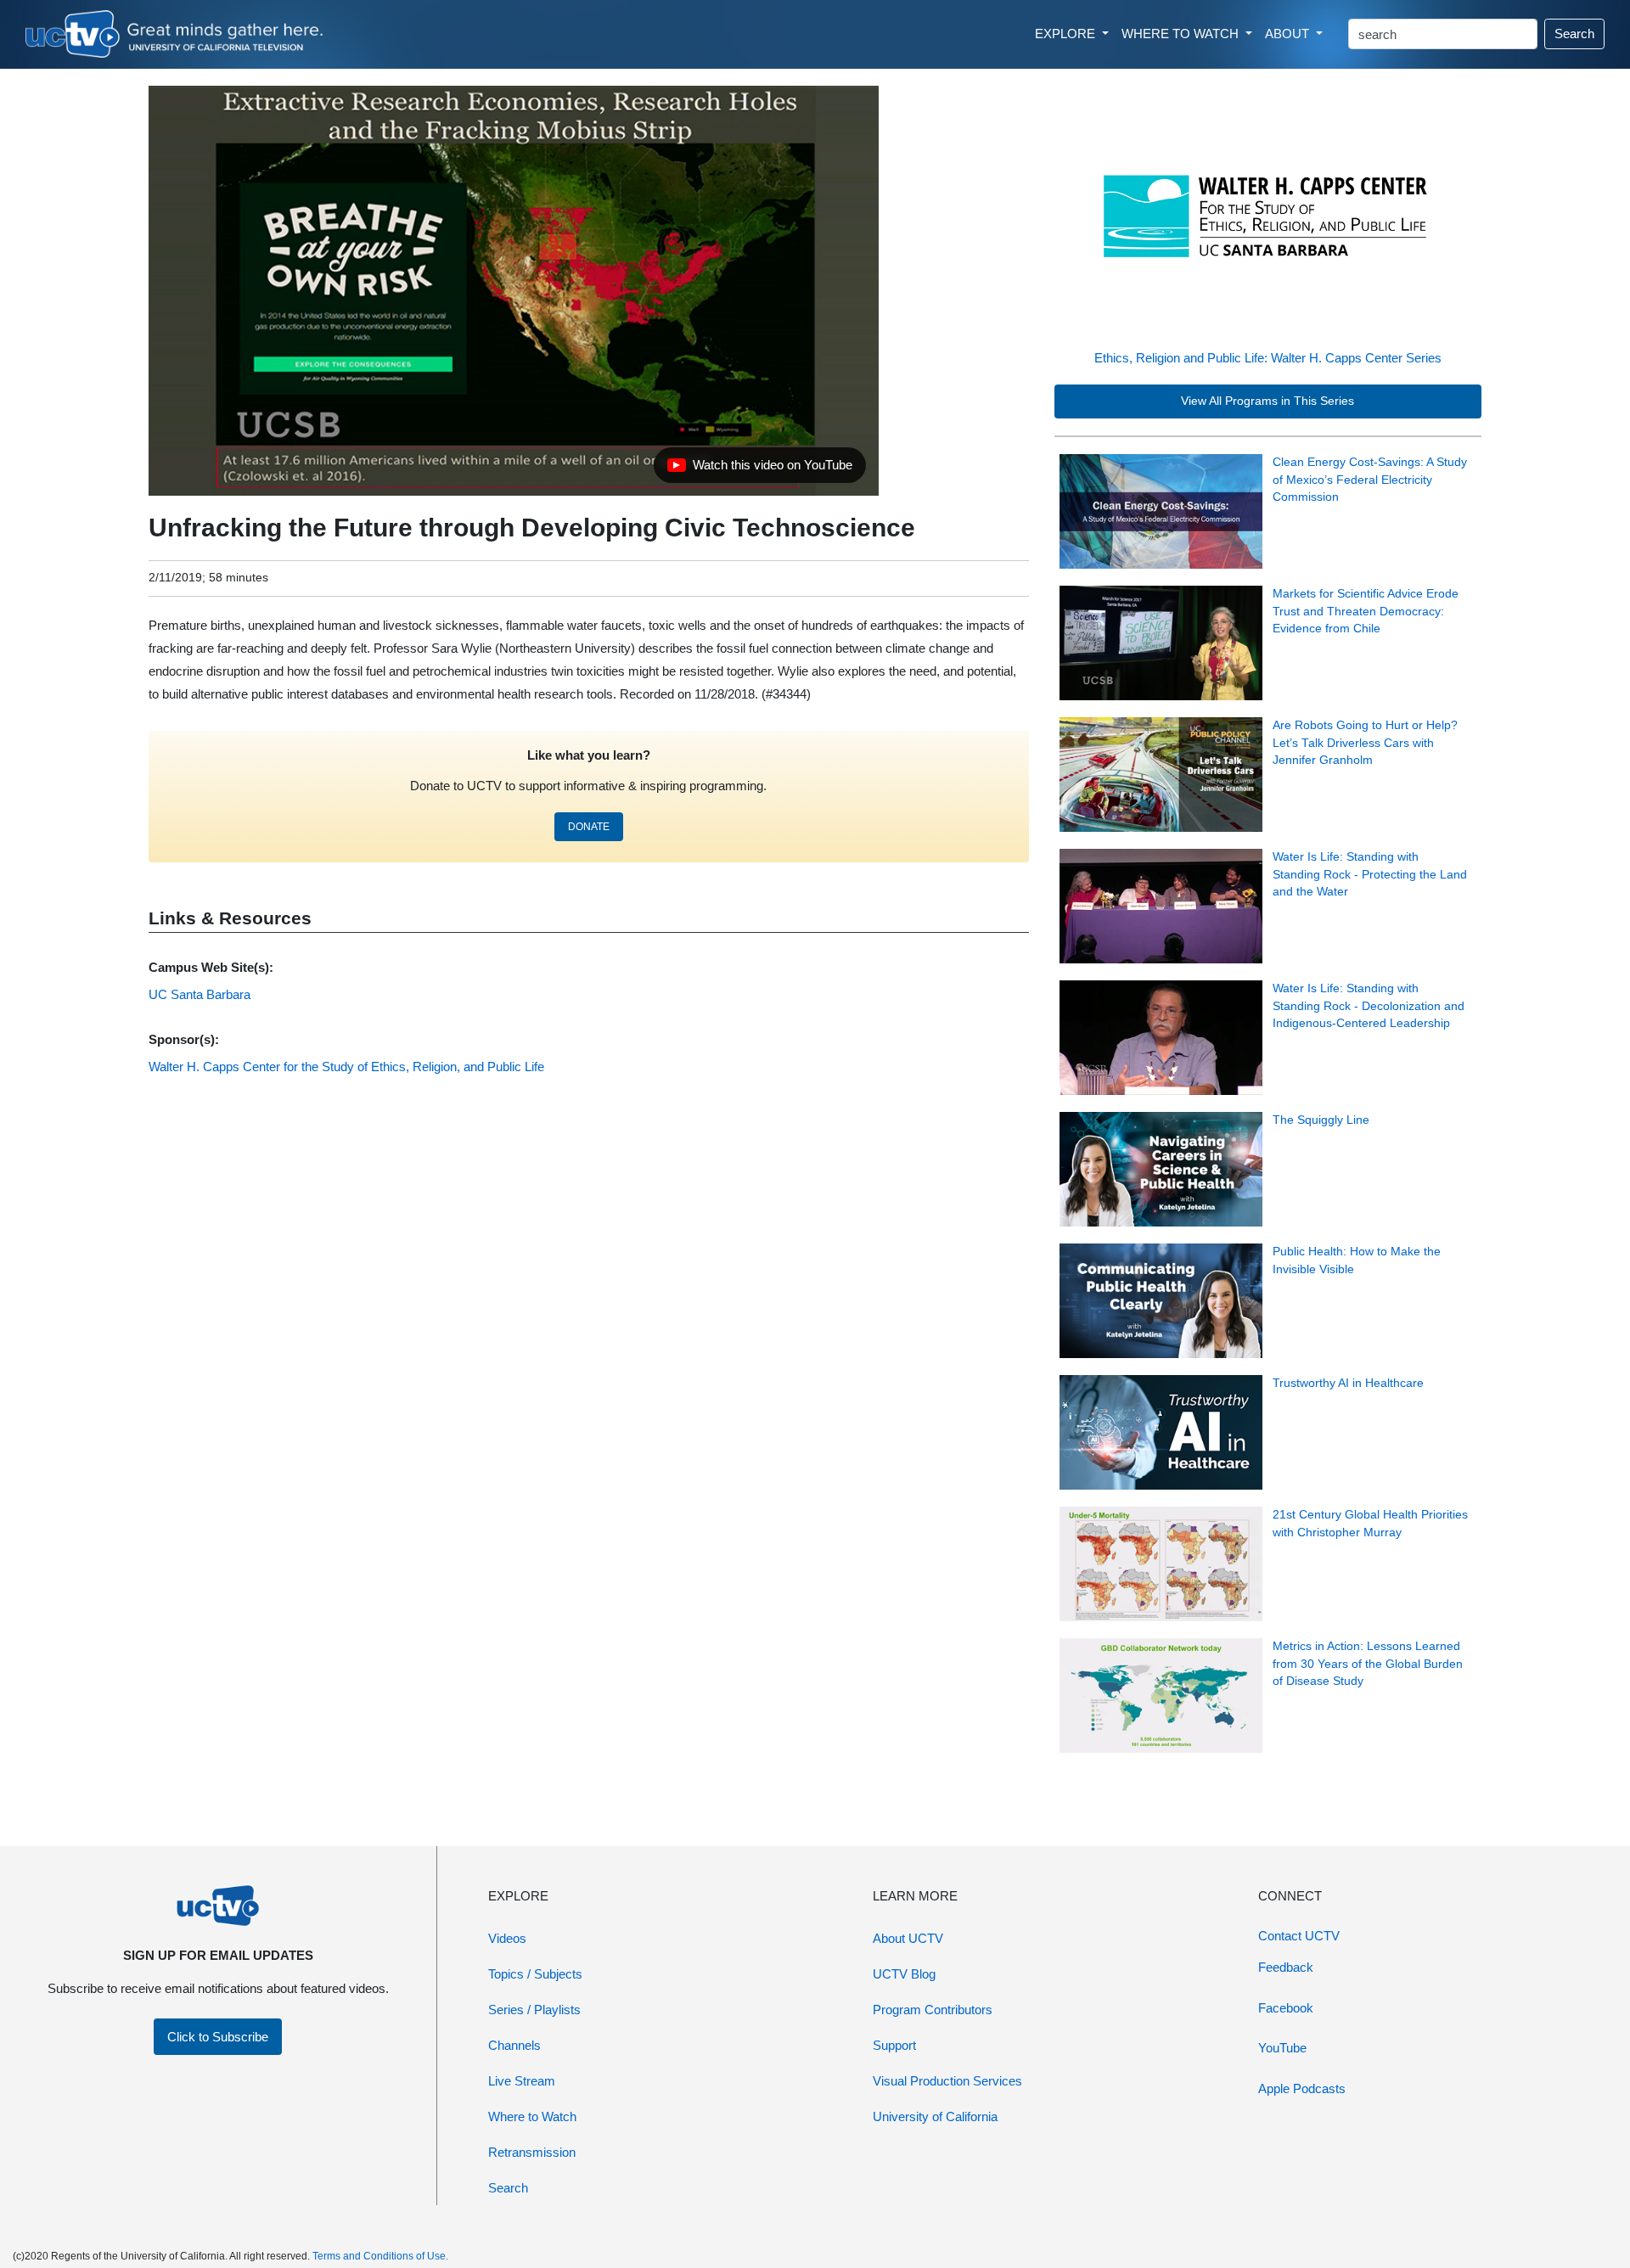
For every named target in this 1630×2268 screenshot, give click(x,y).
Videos (507, 1938)
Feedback (1286, 1967)
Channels (514, 2045)
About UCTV (908, 1938)
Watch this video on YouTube (759, 469)
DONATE (589, 827)
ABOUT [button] (1289, 34)
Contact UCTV (1299, 1936)
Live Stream (522, 2081)
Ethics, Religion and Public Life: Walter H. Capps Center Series (1268, 358)
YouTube (1282, 2048)
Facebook (1286, 2008)
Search (1574, 34)
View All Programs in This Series (1267, 401)
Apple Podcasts (1302, 2088)
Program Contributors (933, 2010)
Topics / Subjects (535, 1974)
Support (894, 2045)
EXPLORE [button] (1067, 34)
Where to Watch (532, 2116)
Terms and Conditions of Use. (380, 2256)
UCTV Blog (904, 1974)
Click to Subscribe (218, 2037)
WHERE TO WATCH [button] (1182, 34)
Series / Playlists (534, 2010)
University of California (935, 2116)
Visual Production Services (947, 2081)
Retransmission (532, 2152)
